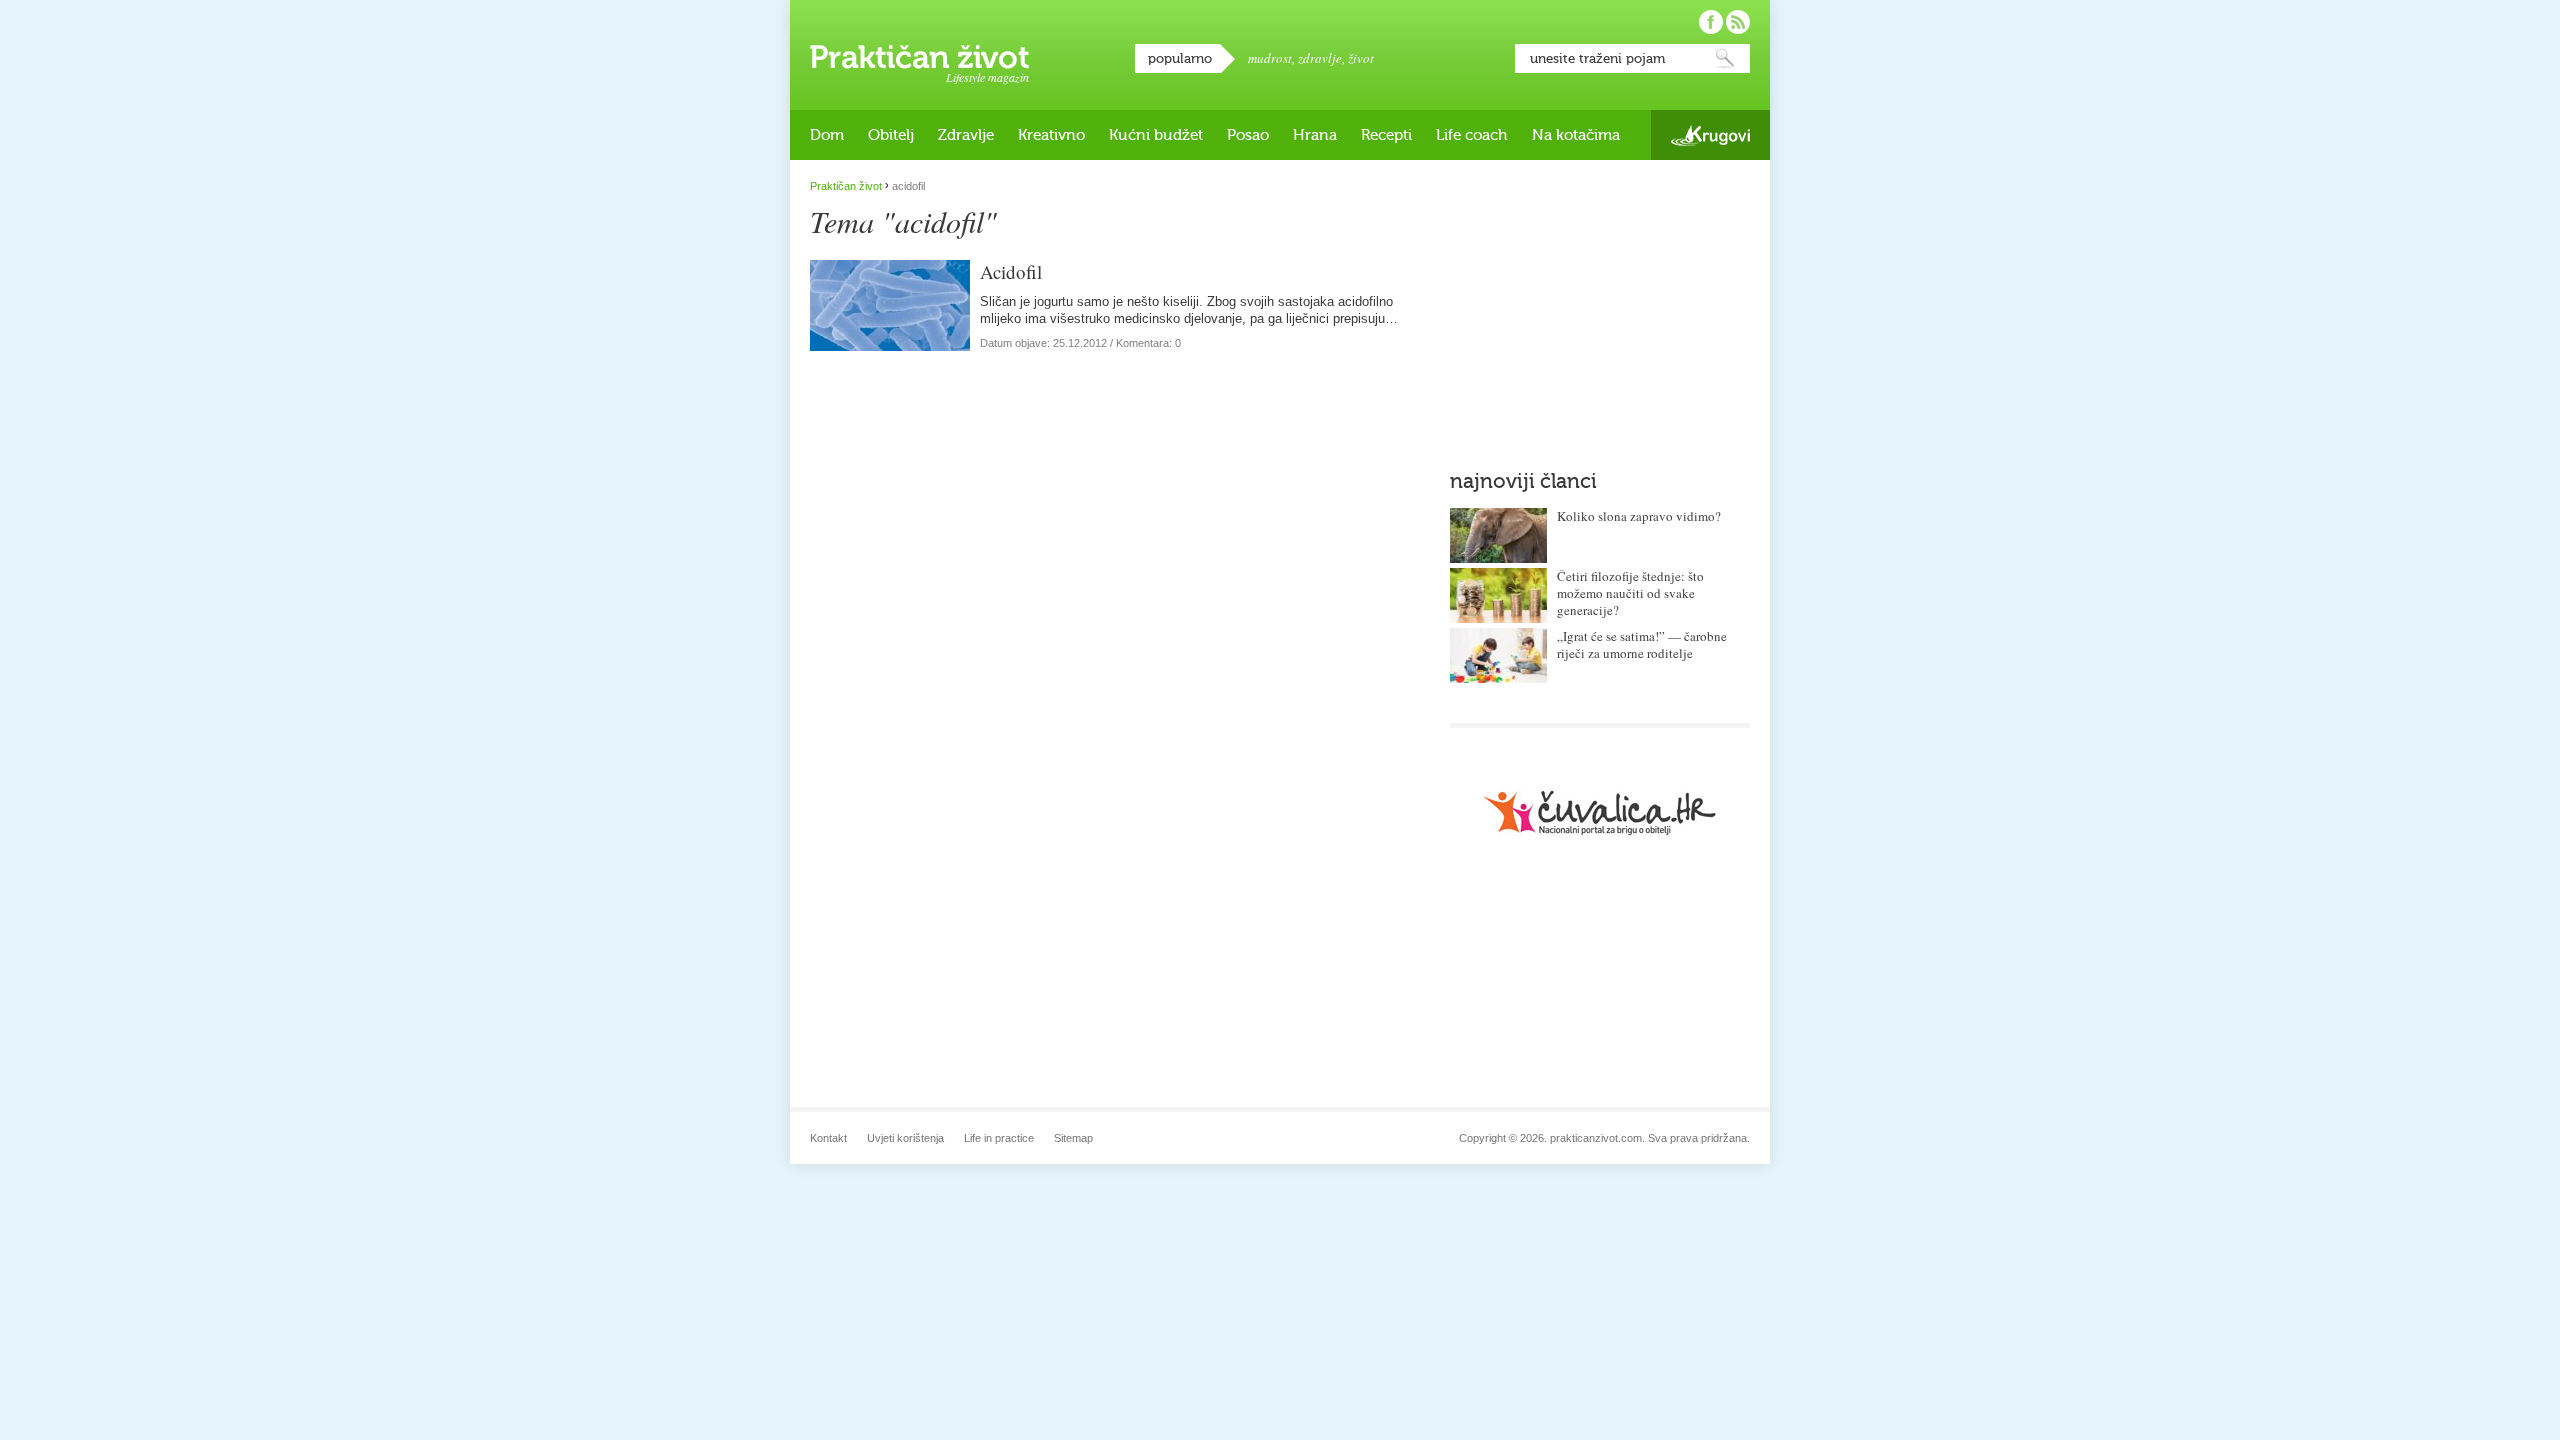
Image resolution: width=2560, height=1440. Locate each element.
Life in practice (999, 1138)
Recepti (1386, 135)
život (1361, 58)
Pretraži (1725, 58)
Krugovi (1710, 135)
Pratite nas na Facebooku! (1711, 22)
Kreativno (1051, 135)
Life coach (1472, 135)
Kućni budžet (1156, 135)
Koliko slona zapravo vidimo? (1639, 516)
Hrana (1315, 135)
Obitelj (891, 135)
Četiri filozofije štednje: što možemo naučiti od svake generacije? (1630, 593)
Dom (827, 135)
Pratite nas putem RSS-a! (1738, 22)
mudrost (1270, 58)
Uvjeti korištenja (905, 1138)
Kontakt (828, 1138)
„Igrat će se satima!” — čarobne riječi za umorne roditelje (1642, 644)
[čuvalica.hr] (1600, 812)
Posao (1248, 135)
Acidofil (1011, 271)
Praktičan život (919, 57)
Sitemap (1073, 1138)
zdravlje (1320, 58)
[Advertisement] (1600, 305)
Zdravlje (966, 135)
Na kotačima (1576, 135)
